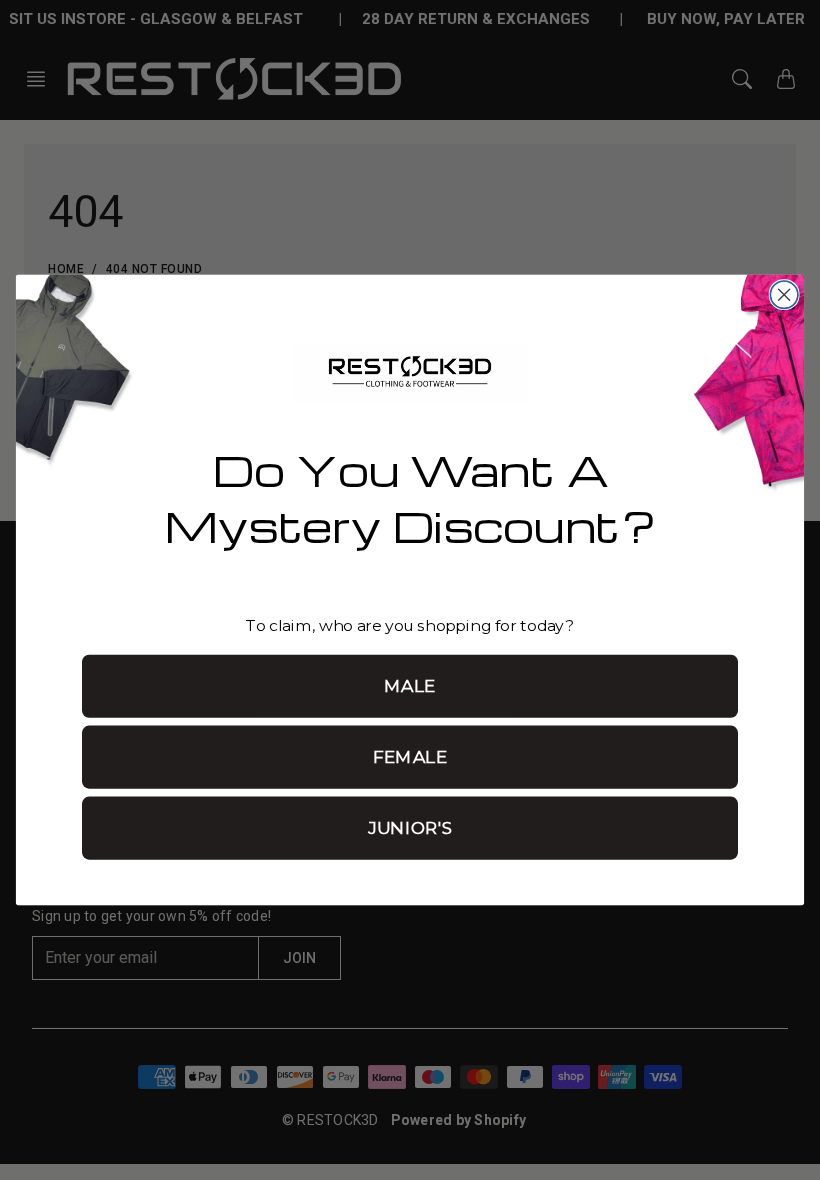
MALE (410, 685)
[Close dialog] (784, 295)
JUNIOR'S (410, 827)
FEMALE (410, 756)
